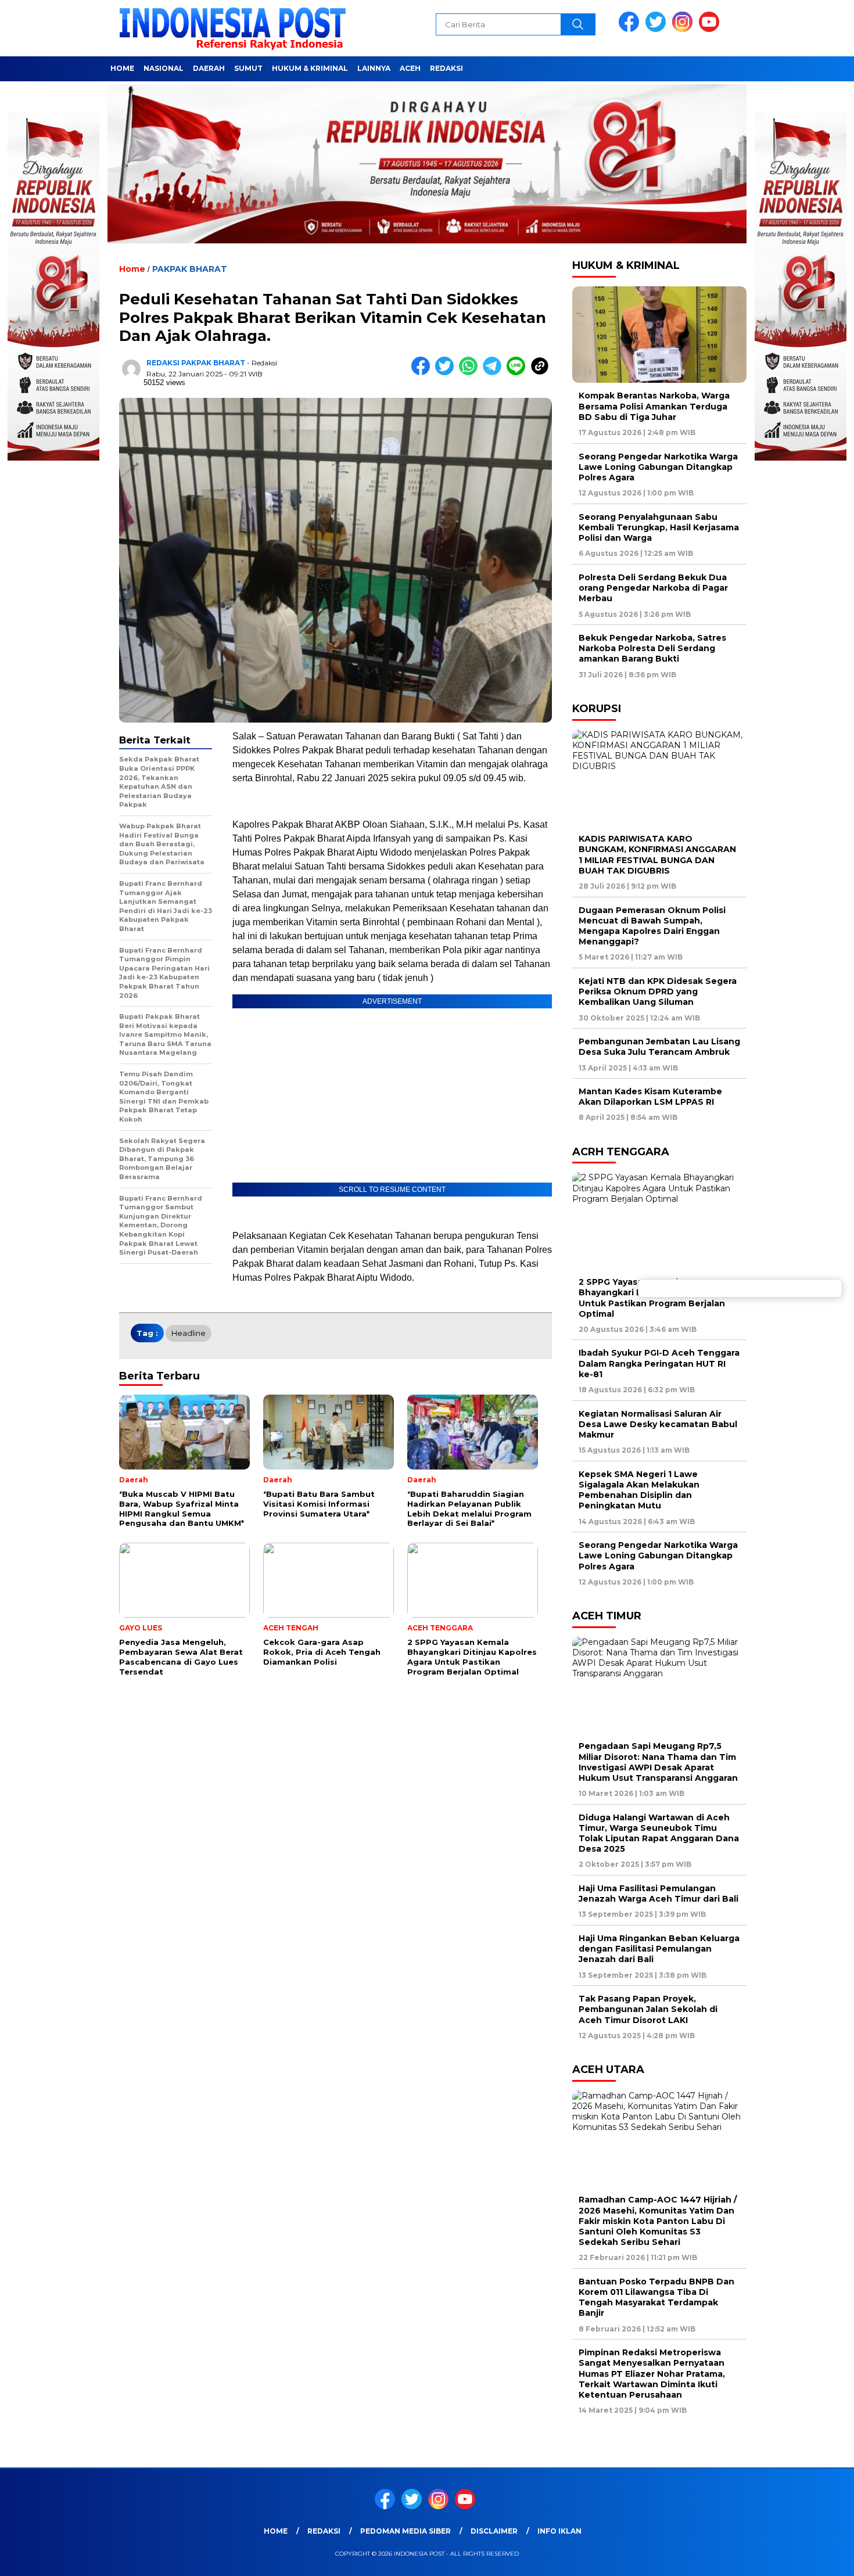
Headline (189, 1333)
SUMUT (248, 68)
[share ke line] (518, 373)
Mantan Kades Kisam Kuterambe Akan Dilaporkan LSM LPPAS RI (650, 1097)
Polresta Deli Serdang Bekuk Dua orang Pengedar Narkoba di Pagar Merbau (653, 588)
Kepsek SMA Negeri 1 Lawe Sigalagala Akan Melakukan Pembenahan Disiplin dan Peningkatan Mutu (639, 1490)
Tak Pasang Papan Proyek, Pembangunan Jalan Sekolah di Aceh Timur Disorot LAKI (648, 2009)
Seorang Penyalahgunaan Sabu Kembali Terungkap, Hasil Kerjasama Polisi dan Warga (659, 527)
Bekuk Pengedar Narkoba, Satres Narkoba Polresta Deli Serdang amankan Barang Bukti (652, 648)
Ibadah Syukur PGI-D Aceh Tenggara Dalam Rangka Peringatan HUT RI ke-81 (659, 1363)
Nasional (164, 68)
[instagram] (684, 29)
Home (122, 68)
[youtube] (711, 29)
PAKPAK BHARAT (190, 269)
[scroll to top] (819, 2558)
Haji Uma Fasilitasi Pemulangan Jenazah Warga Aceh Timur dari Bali (659, 1894)
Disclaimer (494, 2531)
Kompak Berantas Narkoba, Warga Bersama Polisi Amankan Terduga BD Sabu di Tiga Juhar (654, 406)
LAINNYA (374, 68)
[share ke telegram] (495, 373)
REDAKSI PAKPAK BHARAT (196, 363)
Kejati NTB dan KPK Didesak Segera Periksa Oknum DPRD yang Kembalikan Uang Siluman (658, 991)
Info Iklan (559, 2531)
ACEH (410, 68)
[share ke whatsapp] (471, 373)
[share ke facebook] (423, 373)
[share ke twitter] (447, 373)
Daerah (209, 68)
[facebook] (631, 29)
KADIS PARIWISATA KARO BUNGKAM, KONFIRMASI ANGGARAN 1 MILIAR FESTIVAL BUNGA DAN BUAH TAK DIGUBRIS (657, 855)
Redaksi (446, 68)
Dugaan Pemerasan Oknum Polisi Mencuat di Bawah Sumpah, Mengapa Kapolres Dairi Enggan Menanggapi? (652, 926)
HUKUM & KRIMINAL (310, 68)
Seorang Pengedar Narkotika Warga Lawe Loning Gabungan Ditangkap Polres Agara (658, 467)
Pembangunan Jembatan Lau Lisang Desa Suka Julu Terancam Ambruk (659, 1047)
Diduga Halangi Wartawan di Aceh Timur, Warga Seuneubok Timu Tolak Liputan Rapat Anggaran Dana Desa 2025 (659, 1833)
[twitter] (658, 29)
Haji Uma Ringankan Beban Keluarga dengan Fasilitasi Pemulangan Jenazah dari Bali (659, 1949)
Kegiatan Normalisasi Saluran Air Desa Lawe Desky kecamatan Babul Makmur (658, 1424)
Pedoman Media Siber (406, 2531)
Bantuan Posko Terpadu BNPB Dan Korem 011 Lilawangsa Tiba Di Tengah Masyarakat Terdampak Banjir (656, 2297)
